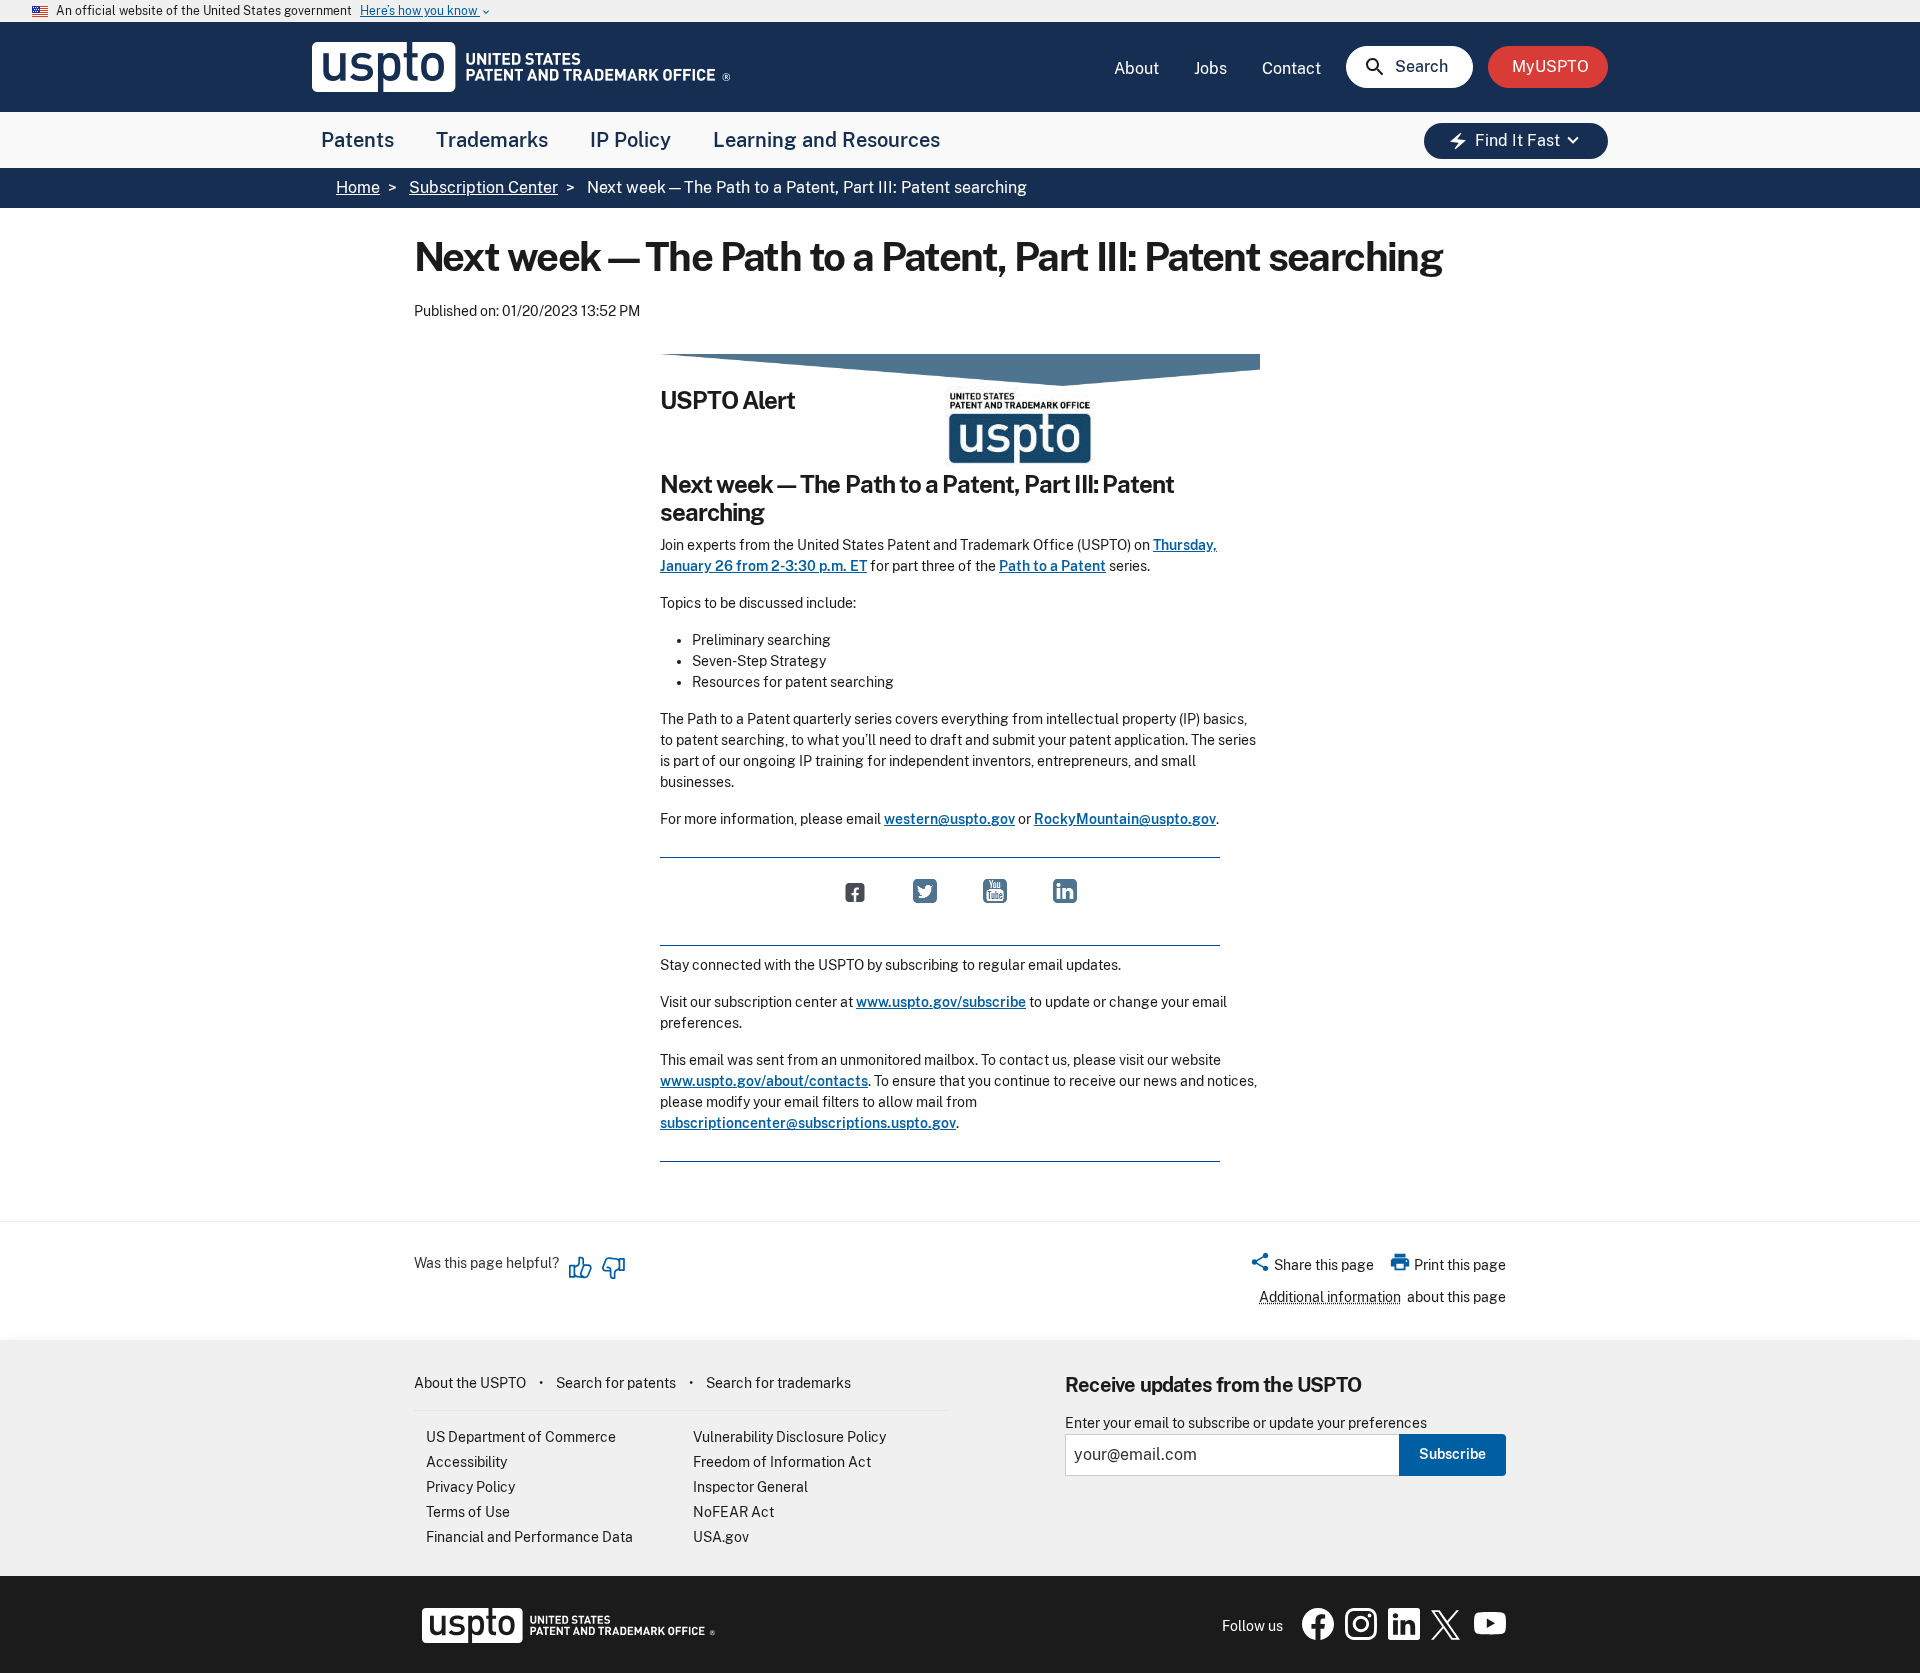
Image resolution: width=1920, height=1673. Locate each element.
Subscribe (1452, 1454)
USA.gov (721, 1537)
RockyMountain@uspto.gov (1125, 819)
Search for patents (616, 1383)
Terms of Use (468, 1512)
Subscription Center (483, 187)
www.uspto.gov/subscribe (941, 1002)
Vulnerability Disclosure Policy (789, 1437)
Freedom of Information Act (782, 1462)
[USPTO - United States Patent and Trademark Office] (564, 1638)
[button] (1311, 1268)
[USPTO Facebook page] (1314, 1635)
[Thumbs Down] (613, 1268)
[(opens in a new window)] (925, 891)
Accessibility (466, 1462)
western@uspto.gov (949, 819)
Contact (1291, 68)
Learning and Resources (826, 140)
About (1136, 68)
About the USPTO (470, 1383)
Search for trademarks (778, 1383)
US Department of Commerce (521, 1437)
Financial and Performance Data (529, 1537)
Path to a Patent (1052, 566)
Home (358, 187)
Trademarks (492, 140)
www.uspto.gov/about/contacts (764, 1081)
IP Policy (630, 140)
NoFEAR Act (733, 1512)
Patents (357, 140)
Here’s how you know (426, 11)
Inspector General (750, 1487)
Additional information (1330, 1297)
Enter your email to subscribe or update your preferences (1246, 1423)
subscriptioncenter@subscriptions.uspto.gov (808, 1123)
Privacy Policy (470, 1487)
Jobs (1210, 68)
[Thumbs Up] (581, 1268)
